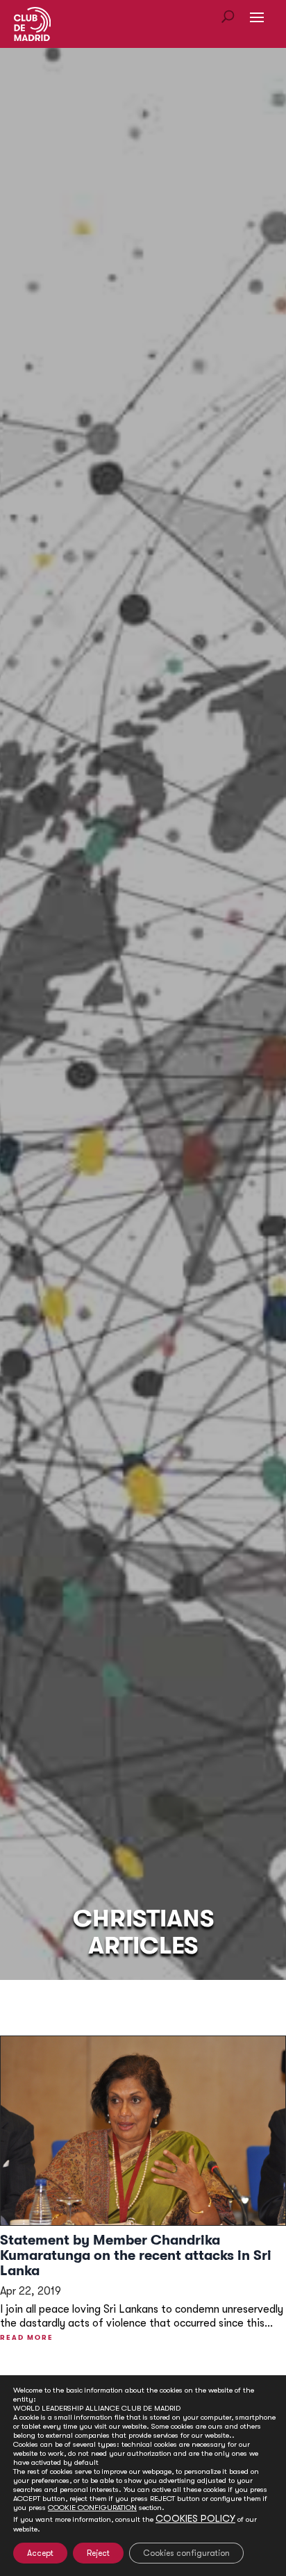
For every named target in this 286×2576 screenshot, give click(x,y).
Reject (98, 2553)
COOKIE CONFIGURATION (92, 2508)
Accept (40, 2553)
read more (27, 2337)
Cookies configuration (186, 2553)
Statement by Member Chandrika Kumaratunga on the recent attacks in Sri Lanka (136, 2255)
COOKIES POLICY (195, 2518)
